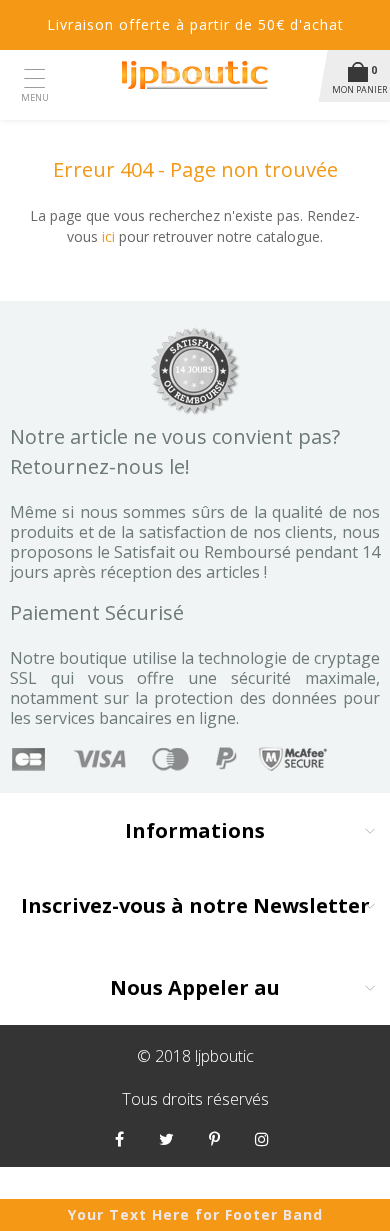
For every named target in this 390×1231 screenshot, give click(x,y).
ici (108, 236)
